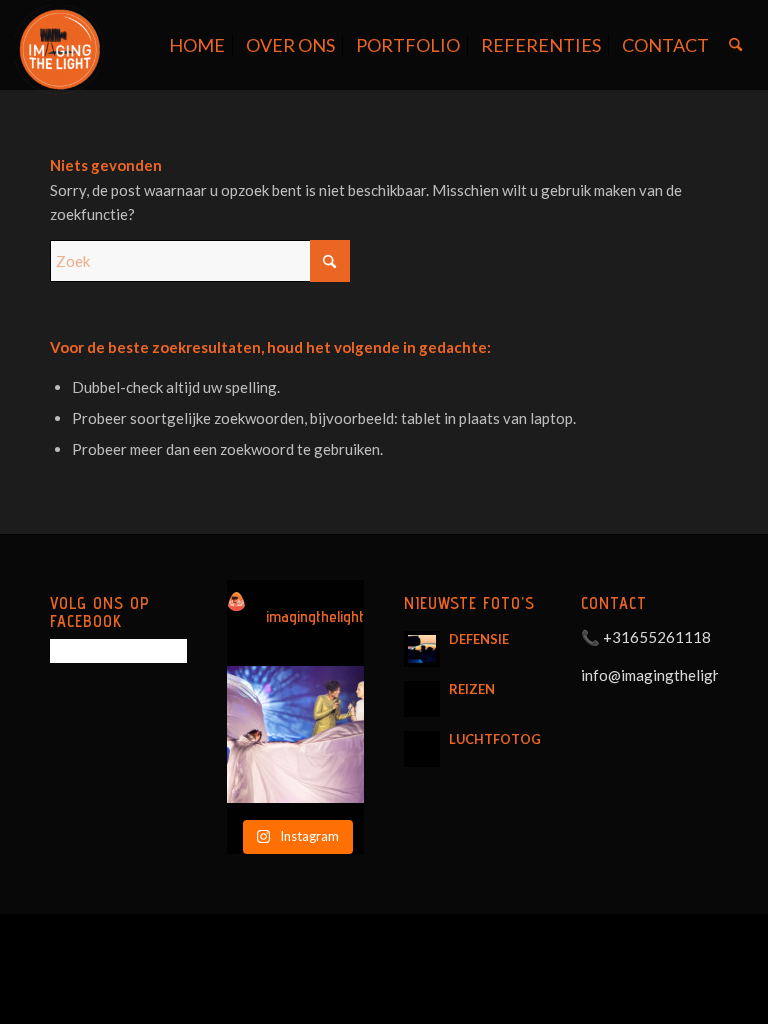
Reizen (472, 689)
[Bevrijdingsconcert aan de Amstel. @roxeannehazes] (295, 734)
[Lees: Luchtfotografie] (422, 749)
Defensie (479, 639)
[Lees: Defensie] (422, 649)
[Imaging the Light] (60, 50)
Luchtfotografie (513, 739)
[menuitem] (197, 45)
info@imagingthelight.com (669, 675)
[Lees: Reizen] (422, 699)
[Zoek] (735, 45)
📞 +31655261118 (646, 637)
